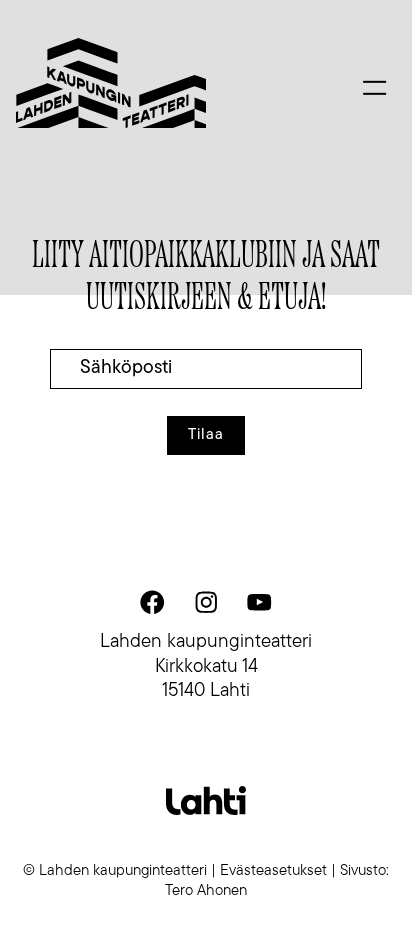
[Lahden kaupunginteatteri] (111, 83)
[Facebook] (153, 602)
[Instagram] (206, 602)
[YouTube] (259, 602)
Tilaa (206, 435)
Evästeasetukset (273, 871)
